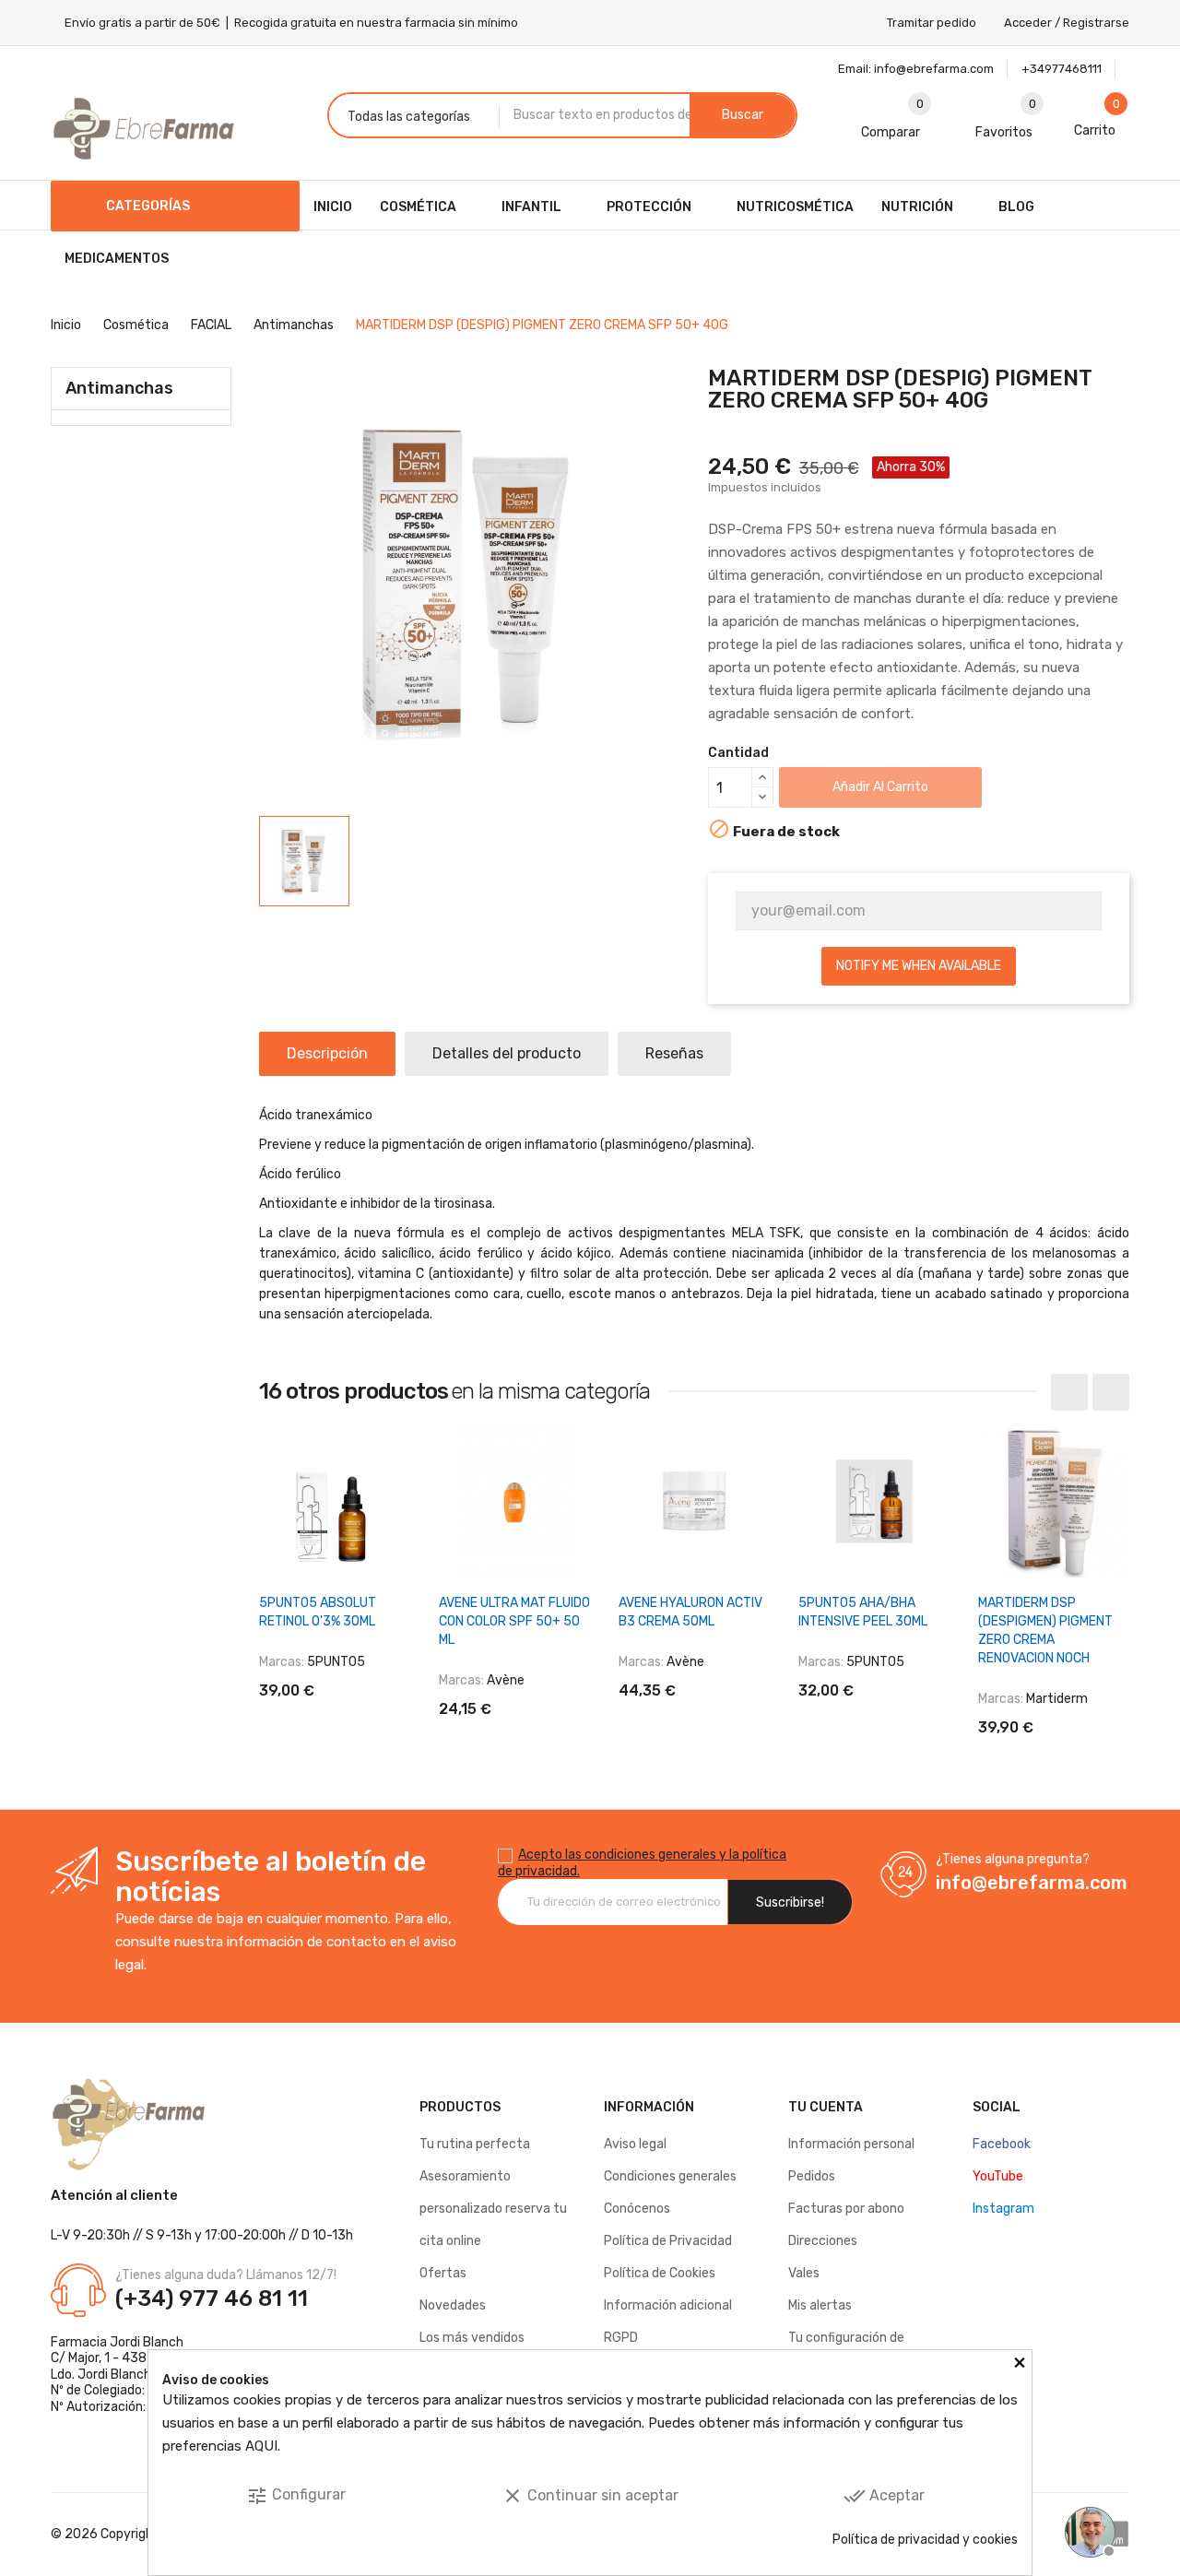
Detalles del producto (507, 1053)
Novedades (453, 2305)
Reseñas (674, 1053)
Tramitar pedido (932, 23)
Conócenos (637, 2209)
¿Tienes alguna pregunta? (1013, 1859)
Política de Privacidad (668, 2241)
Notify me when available (919, 966)
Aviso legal (635, 2144)
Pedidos (812, 2176)
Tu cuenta (826, 2107)
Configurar (296, 2496)
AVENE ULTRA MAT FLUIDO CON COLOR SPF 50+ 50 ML (514, 1621)
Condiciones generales (670, 2176)
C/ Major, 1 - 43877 (106, 2358)
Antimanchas (119, 388)
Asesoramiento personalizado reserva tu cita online (493, 2209)
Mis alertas (820, 2305)
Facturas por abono (846, 2209)
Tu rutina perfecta (475, 2144)
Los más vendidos (472, 2338)
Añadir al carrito (880, 787)
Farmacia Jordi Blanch (117, 2342)
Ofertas (443, 2273)
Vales (804, 2273)
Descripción (327, 1053)
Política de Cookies (660, 2273)
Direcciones (823, 2241)
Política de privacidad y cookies (925, 2540)
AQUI (261, 2446)
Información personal (851, 2144)
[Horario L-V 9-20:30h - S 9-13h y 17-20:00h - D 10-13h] (1088, 2530)
